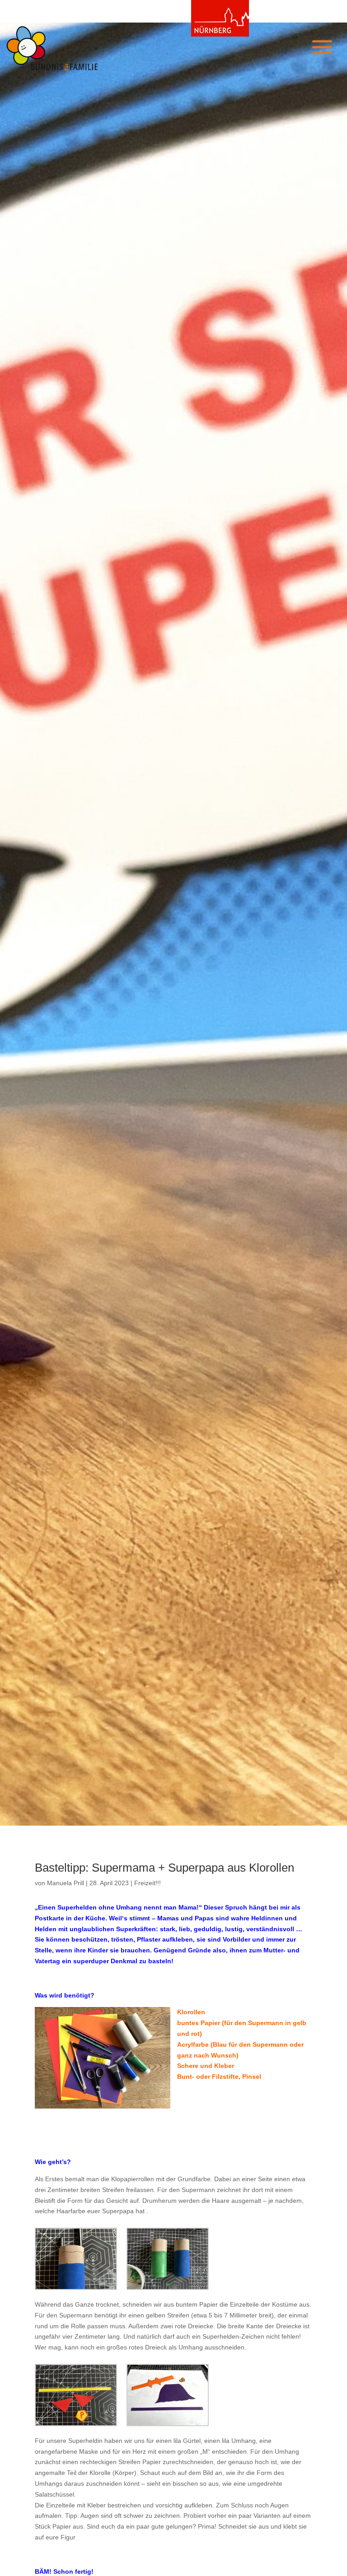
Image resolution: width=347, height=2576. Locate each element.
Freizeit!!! (148, 1883)
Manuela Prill (66, 1883)
